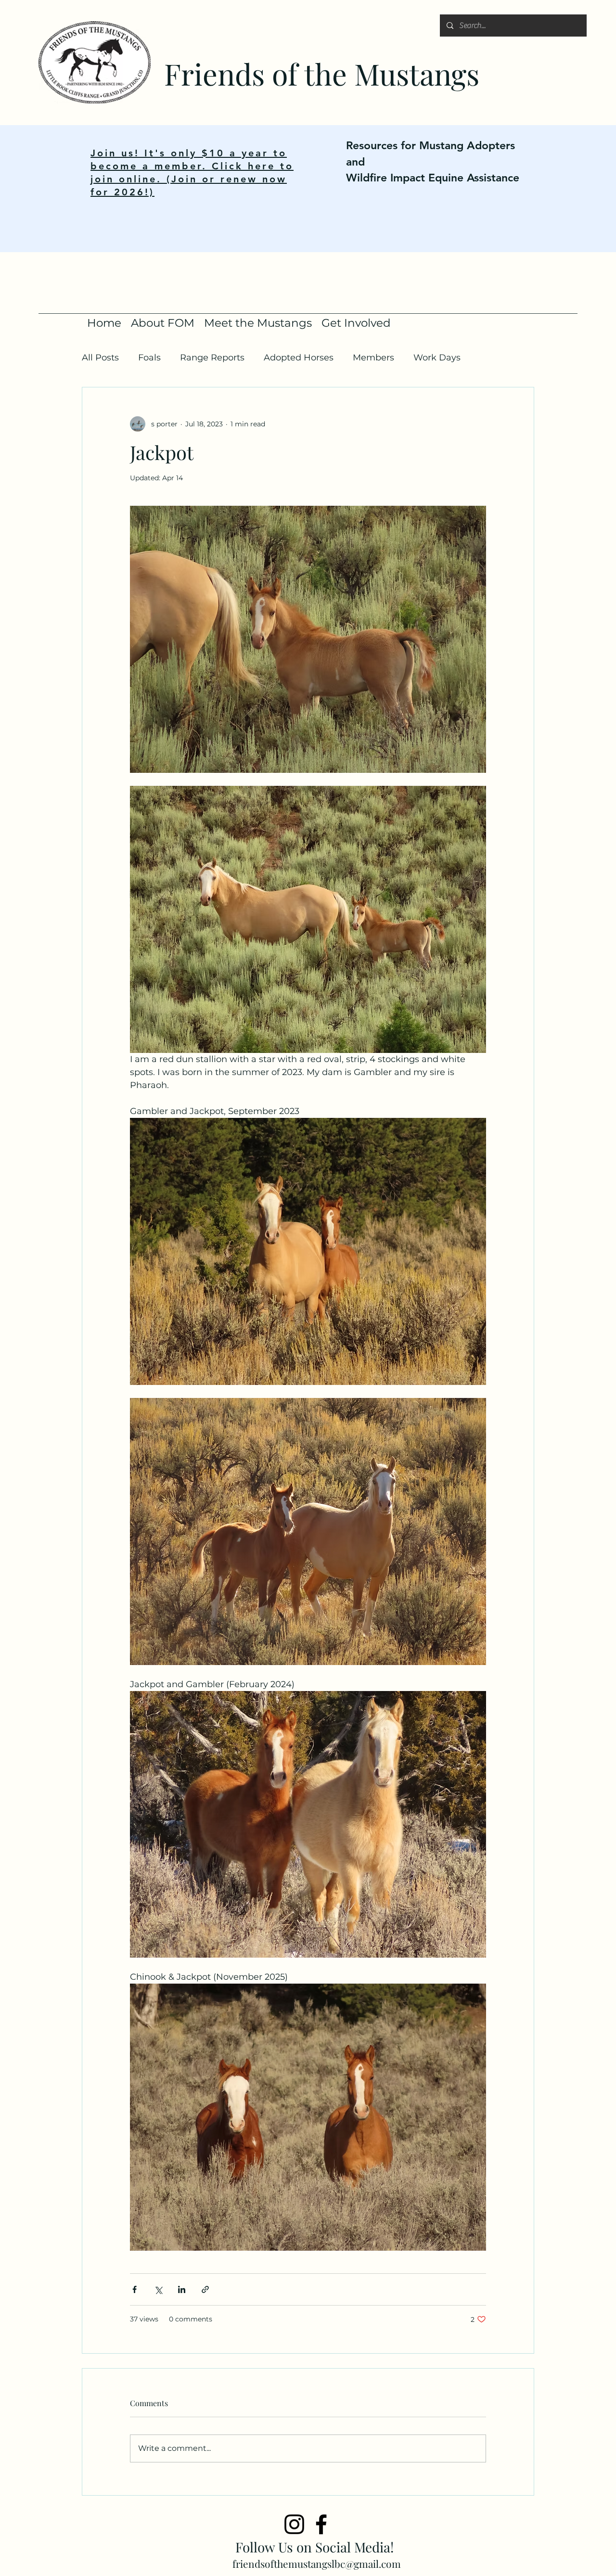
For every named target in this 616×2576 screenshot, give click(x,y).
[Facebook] (321, 2524)
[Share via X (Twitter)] (158, 2289)
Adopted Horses (299, 358)
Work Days (437, 358)
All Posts (100, 358)
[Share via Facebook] (135, 2289)
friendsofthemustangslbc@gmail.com (317, 2563)
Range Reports (212, 358)
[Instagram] (294, 2524)
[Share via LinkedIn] (182, 2289)
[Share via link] (205, 2289)
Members (373, 358)
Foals (149, 358)
